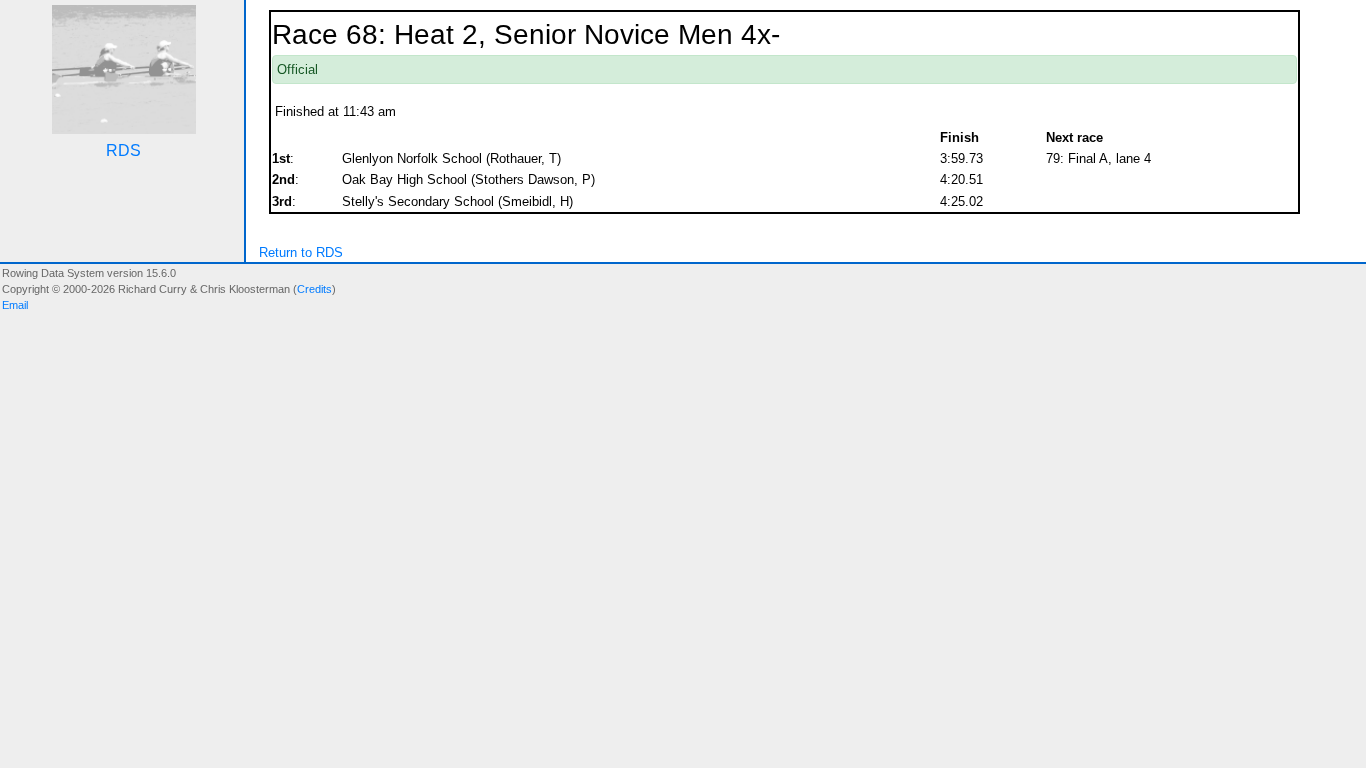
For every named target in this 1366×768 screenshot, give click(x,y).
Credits (314, 289)
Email (15, 305)
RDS (123, 150)
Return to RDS (301, 252)
